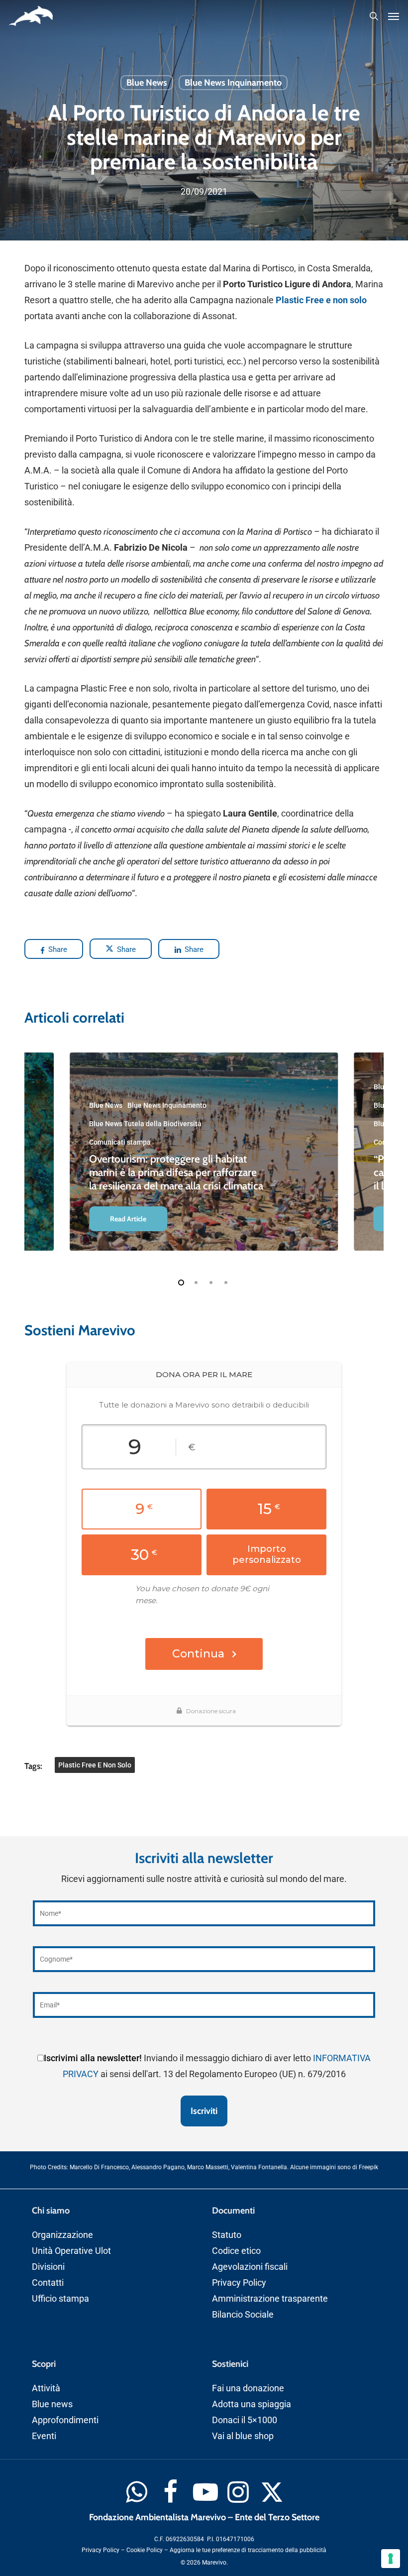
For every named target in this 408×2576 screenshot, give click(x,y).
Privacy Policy (239, 2283)
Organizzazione (62, 2235)
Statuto (227, 2235)
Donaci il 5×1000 (245, 2420)
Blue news (52, 2404)
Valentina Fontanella (259, 2168)
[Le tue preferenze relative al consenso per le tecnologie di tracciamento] (391, 2559)
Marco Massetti (208, 2168)
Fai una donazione (248, 2388)
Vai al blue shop (243, 2436)
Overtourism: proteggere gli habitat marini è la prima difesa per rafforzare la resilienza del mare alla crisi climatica (176, 1172)
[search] (374, 16)
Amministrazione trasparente (270, 2298)
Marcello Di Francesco (99, 2168)
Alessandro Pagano (158, 2168)
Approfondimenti (65, 2420)
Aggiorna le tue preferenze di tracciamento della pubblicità (248, 2550)
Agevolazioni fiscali (250, 2267)
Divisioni (48, 2267)
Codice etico (236, 2251)
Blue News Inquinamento (233, 83)
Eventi (44, 2436)
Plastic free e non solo (95, 1765)
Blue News (147, 83)
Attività (46, 2388)
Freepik (368, 2168)
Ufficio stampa (60, 2298)
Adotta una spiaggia (252, 2404)
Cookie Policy (145, 2550)
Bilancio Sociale (243, 2314)
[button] (394, 16)
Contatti (48, 2283)
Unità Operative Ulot (71, 2251)
